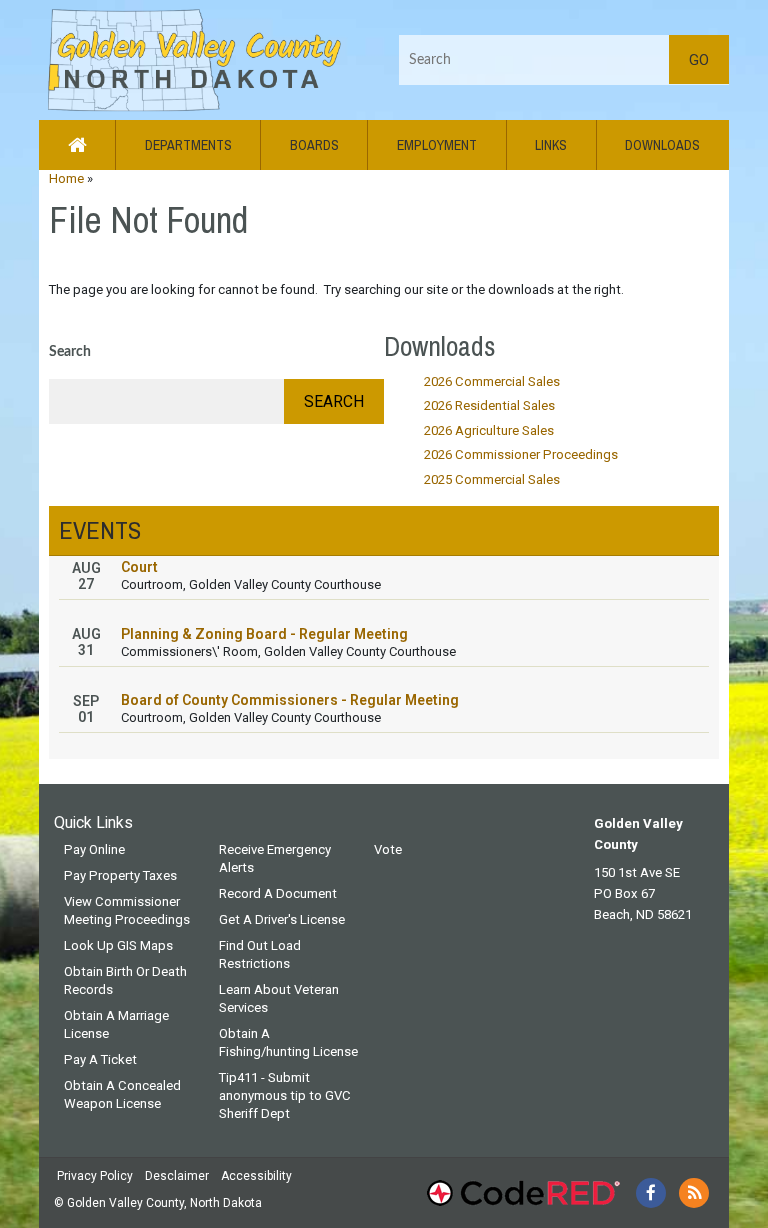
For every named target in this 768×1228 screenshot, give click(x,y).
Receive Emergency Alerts (275, 858)
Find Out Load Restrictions (260, 954)
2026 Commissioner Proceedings (521, 454)
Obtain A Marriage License (116, 1024)
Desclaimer (177, 1176)
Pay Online (94, 849)
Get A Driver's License (282, 919)
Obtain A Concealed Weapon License (122, 1094)
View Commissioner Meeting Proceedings (127, 910)
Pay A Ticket (100, 1059)
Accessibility (256, 1176)
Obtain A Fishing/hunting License (288, 1042)
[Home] (192, 58)
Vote (388, 849)
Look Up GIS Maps (118, 945)
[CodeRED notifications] (523, 1193)
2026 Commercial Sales (492, 381)
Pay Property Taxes (120, 875)
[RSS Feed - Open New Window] (694, 1193)
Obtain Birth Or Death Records (125, 980)
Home (66, 178)
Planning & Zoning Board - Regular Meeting (264, 634)
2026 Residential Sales (489, 405)
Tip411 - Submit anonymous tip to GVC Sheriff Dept (285, 1095)
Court (139, 567)
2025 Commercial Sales (492, 479)
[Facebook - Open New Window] (651, 1193)
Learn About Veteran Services (279, 998)
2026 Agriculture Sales (489, 430)
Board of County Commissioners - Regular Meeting (290, 700)
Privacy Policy (95, 1176)
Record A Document (278, 893)
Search (70, 352)
